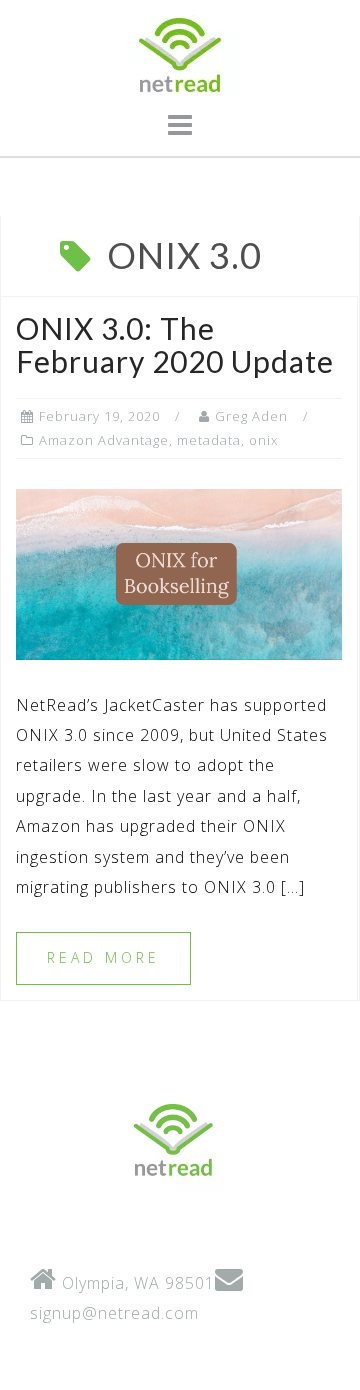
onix (263, 440)
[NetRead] (173, 1139)
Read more (103, 957)
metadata (209, 440)
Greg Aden (251, 416)
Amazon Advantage (104, 440)
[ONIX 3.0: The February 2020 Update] (179, 573)
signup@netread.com (114, 1313)
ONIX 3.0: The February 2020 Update (175, 344)
